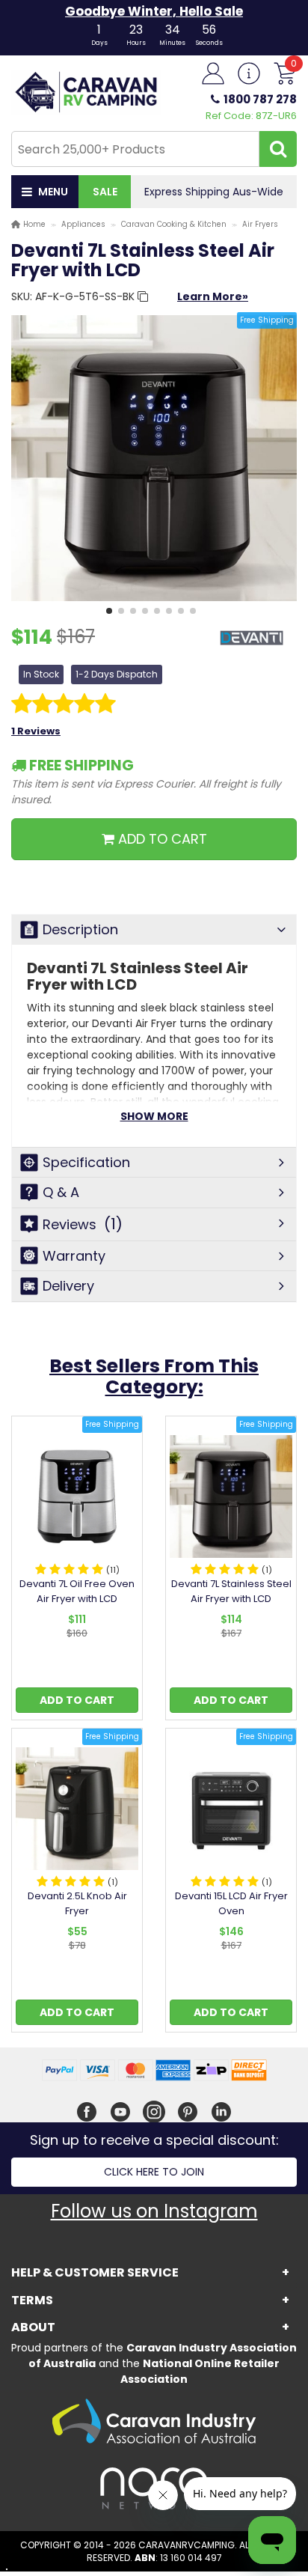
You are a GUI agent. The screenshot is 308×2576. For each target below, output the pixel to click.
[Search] (278, 149)
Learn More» (213, 296)
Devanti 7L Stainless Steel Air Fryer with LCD (231, 1591)
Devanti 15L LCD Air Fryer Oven (231, 1903)
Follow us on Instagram (154, 2211)
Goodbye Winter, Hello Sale (154, 11)
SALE (105, 192)
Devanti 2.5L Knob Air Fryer (77, 1903)
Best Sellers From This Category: (154, 1376)
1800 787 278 (260, 99)
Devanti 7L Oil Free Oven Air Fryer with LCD (77, 1591)
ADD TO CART (161, 839)
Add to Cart (77, 1700)
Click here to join (154, 2172)
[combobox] (135, 149)
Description (80, 929)
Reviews (83, 1224)
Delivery (68, 1286)
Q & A (61, 1192)
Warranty (74, 1256)
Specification (86, 1162)
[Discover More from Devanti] (252, 646)
